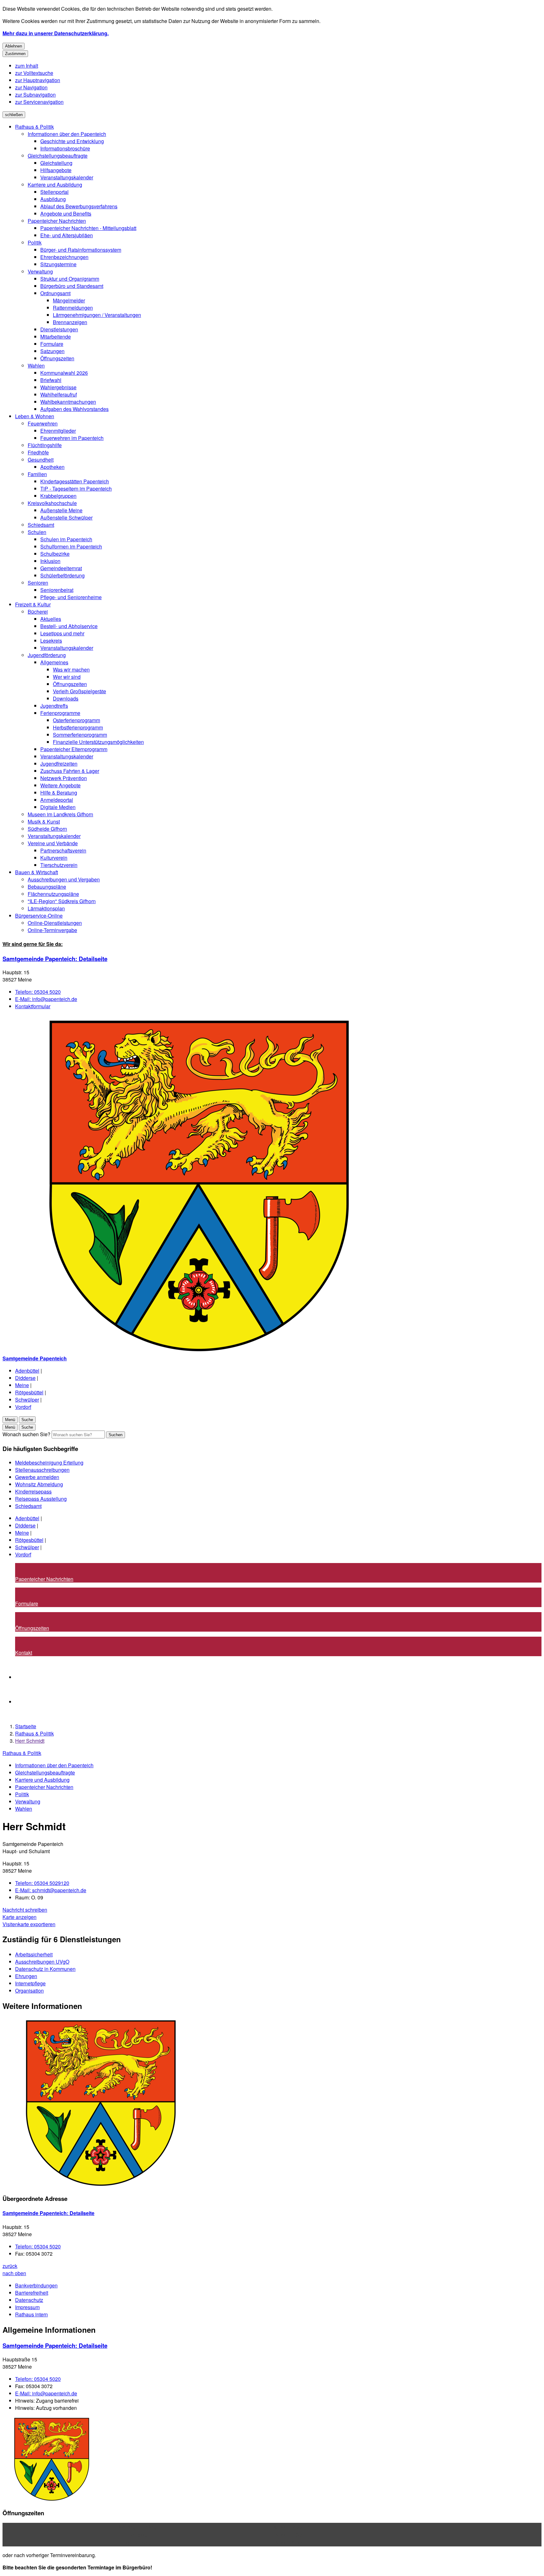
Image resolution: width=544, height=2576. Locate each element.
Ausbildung (53, 199)
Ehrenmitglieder (58, 431)
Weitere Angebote (60, 785)
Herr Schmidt (30, 1741)
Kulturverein (54, 858)
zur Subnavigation (35, 95)
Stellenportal (54, 192)
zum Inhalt (27, 66)
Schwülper (27, 1400)
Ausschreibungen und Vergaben (64, 879)
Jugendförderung (47, 655)
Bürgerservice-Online (39, 916)
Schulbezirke (55, 554)
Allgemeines (54, 662)
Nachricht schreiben (25, 1910)
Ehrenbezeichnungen (64, 257)
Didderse (25, 1378)
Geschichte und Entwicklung (72, 141)
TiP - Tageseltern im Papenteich (76, 489)
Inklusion (50, 561)
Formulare (52, 344)
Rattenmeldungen (73, 308)
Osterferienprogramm (76, 720)
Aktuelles (51, 619)
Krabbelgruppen (58, 496)
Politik (35, 242)
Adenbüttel (27, 1371)
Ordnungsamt (55, 293)
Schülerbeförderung (62, 575)
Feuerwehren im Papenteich (72, 438)
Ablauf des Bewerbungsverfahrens (79, 206)
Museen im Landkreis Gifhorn (60, 814)
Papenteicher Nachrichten (57, 221)
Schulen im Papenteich (66, 539)
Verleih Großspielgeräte (79, 691)
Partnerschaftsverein (63, 850)
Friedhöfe (38, 452)
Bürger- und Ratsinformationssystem (81, 250)
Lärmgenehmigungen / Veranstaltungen (97, 315)
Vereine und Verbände (53, 843)
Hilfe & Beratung (59, 793)
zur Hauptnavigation (38, 80)
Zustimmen (15, 54)
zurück (10, 2266)
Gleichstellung (56, 163)
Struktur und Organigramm (70, 279)
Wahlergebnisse (58, 387)
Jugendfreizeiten (59, 764)
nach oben (14, 2273)
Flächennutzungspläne (53, 894)
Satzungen (52, 351)
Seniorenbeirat (57, 590)
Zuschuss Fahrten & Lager (70, 771)
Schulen (37, 532)
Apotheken (52, 467)
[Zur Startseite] (191, 1351)
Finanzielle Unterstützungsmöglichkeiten (98, 742)
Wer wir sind (67, 677)
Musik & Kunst (44, 821)
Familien (37, 474)
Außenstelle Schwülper (66, 517)
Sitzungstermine (58, 264)
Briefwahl (51, 380)
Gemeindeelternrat (61, 568)
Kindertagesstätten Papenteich (75, 481)
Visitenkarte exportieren (29, 1924)
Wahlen (36, 366)
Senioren (38, 583)
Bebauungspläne (47, 887)
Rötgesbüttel (29, 1392)
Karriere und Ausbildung (55, 185)
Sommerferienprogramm (80, 735)
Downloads (66, 698)
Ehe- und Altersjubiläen (67, 235)
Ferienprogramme (60, 713)
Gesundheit (41, 460)
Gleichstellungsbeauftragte (58, 156)
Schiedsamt (41, 525)
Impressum (27, 2307)
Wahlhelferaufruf (59, 394)
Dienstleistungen (59, 329)
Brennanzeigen (70, 322)
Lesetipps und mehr (62, 633)
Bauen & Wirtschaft (37, 872)
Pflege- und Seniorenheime (71, 597)
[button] (272, 2103)
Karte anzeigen (20, 1917)
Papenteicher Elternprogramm (74, 749)
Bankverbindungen (36, 2285)
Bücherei (38, 612)
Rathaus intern (31, 2314)
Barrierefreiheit (32, 2293)
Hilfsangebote (56, 170)
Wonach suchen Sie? (26, 1434)
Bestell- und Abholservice (69, 626)
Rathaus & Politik (34, 127)
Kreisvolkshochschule (52, 503)
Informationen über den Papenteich (67, 134)
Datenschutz (29, 2300)
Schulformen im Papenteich (71, 546)
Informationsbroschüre (65, 148)
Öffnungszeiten (57, 358)
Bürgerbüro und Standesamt (72, 286)
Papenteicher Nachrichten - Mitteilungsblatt (88, 228)
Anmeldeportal (57, 800)
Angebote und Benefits (66, 214)
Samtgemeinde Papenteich (55, 959)
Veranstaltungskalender (67, 177)
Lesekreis (51, 641)
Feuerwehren (43, 423)
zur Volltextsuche (34, 73)
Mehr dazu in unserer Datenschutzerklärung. (56, 33)
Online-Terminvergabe (52, 930)
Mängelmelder (69, 300)
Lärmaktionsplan (46, 908)
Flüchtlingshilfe (45, 445)
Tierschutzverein (59, 865)
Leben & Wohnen (35, 416)
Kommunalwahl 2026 (64, 373)
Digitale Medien (58, 807)
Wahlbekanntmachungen (68, 402)
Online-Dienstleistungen (55, 923)
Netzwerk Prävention (64, 778)
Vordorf (23, 1407)
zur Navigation (31, 87)
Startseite (26, 1726)
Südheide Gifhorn (47, 829)
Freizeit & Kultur (33, 604)
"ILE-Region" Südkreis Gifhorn (62, 901)
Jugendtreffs (54, 706)
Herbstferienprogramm (78, 727)
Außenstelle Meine (61, 510)
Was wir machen (71, 669)
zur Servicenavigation (39, 102)
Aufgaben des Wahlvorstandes (74, 409)
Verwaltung (40, 271)
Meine (22, 1385)
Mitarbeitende (56, 337)
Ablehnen (14, 46)
